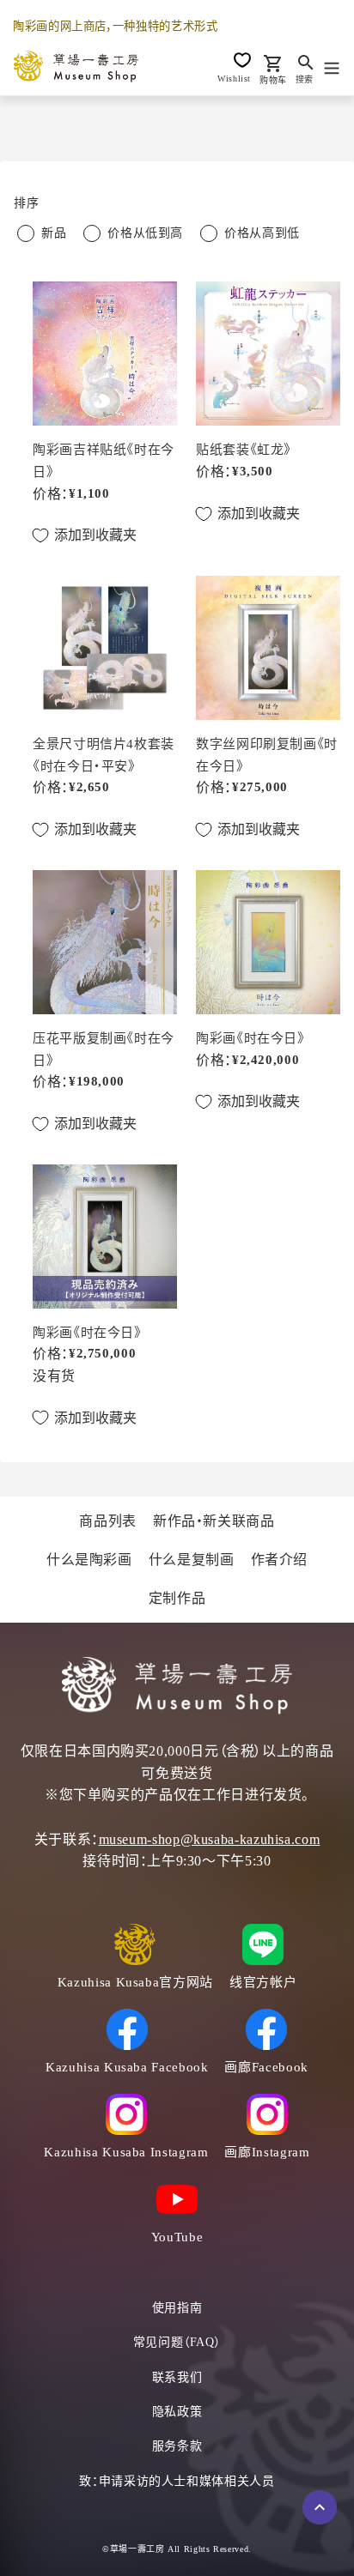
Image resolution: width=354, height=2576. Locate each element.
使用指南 (177, 2308)
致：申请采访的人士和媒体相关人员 (177, 2481)
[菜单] (332, 66)
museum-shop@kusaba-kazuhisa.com (210, 1839)
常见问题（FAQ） (177, 2342)
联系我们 (177, 2377)
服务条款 (177, 2446)
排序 (26, 203)
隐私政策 (177, 2412)
